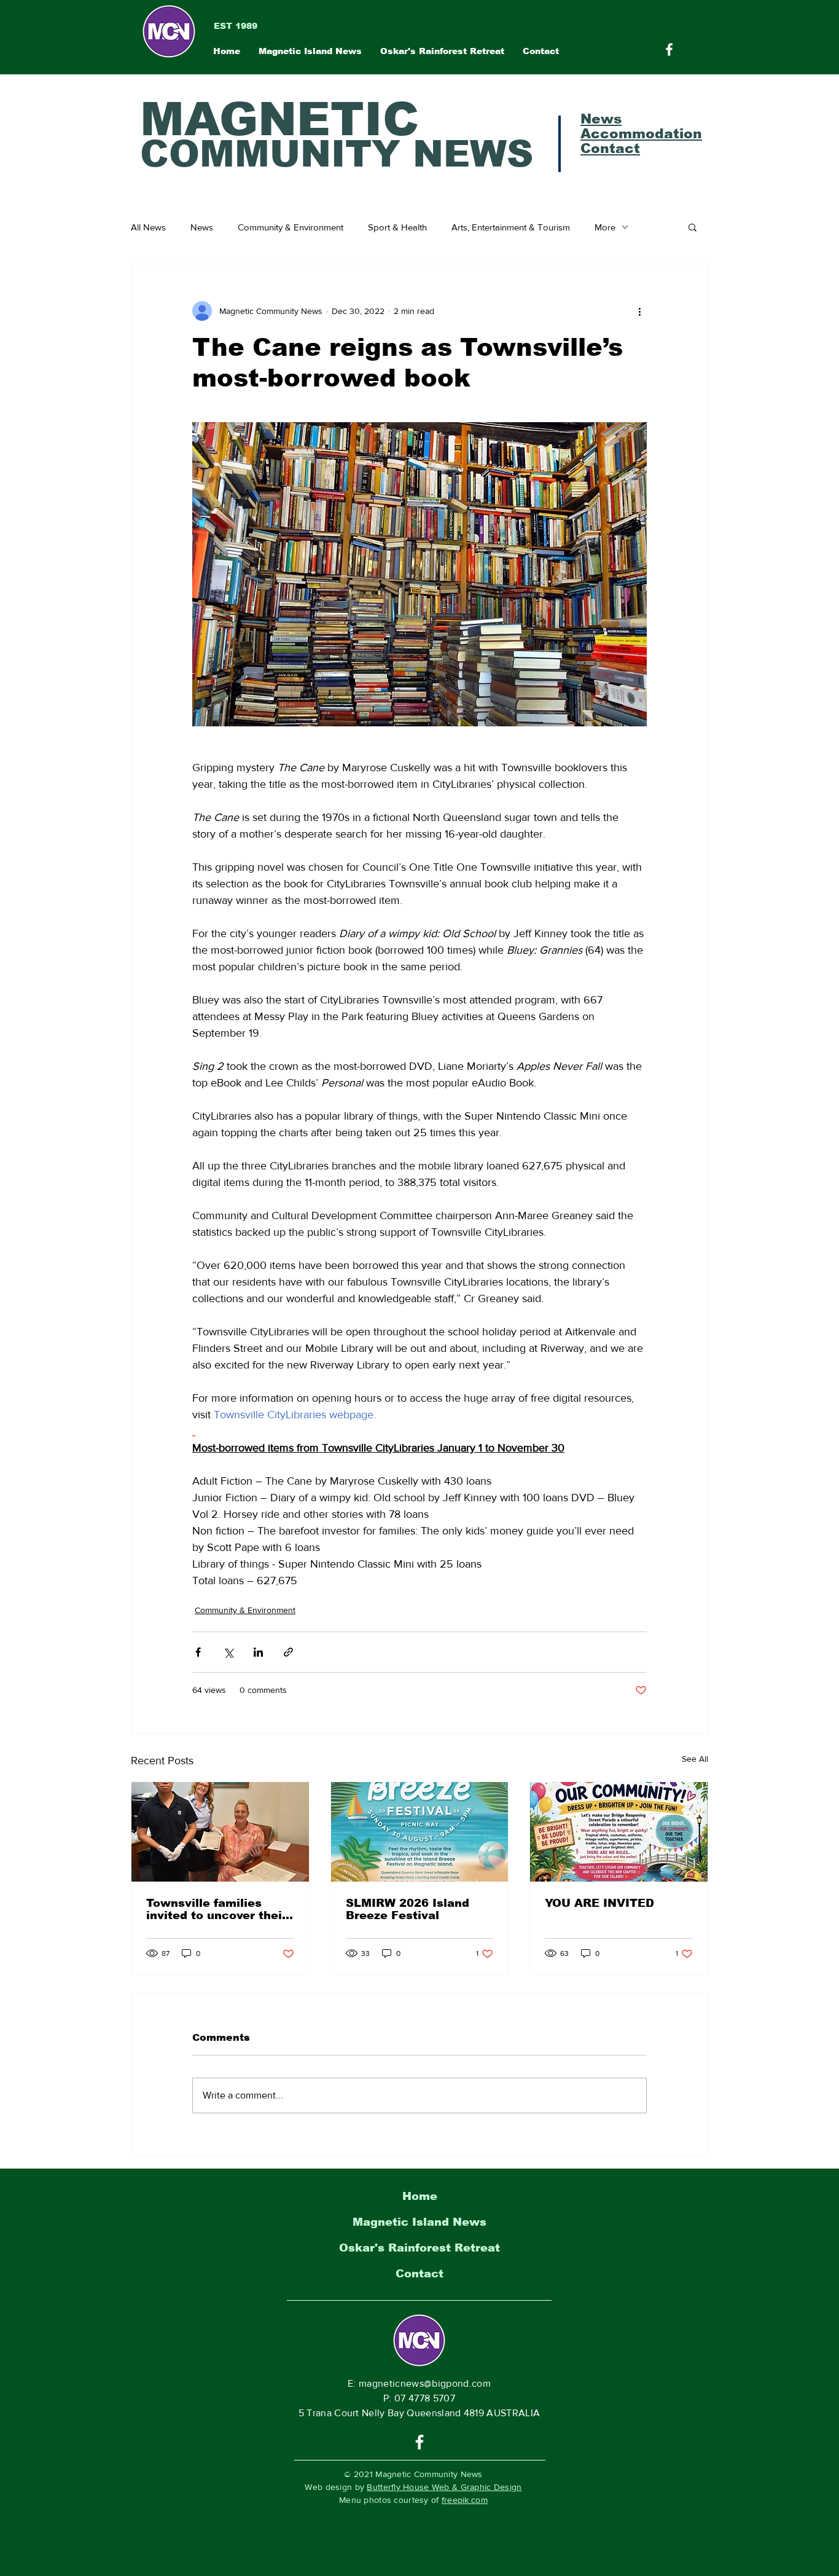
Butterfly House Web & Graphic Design (444, 2487)
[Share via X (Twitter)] (228, 1652)
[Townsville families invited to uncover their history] (220, 1832)
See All (695, 1759)
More (605, 227)
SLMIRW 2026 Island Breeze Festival (408, 1909)
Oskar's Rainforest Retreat (419, 2248)
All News (148, 227)
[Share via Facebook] (198, 1652)
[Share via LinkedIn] (258, 1652)
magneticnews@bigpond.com (425, 2383)
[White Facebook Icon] (419, 2442)
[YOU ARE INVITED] (619, 1832)
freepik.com (465, 2500)
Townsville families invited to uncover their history (217, 1909)
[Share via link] (288, 1652)
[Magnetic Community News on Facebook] (669, 49)
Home (420, 2196)
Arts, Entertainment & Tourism (511, 227)
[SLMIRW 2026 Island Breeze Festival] (420, 1832)
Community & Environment (291, 227)
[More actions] (639, 311)
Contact (419, 2274)
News (202, 227)
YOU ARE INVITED (599, 1903)
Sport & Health (397, 227)
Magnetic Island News (419, 2222)
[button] (693, 227)
